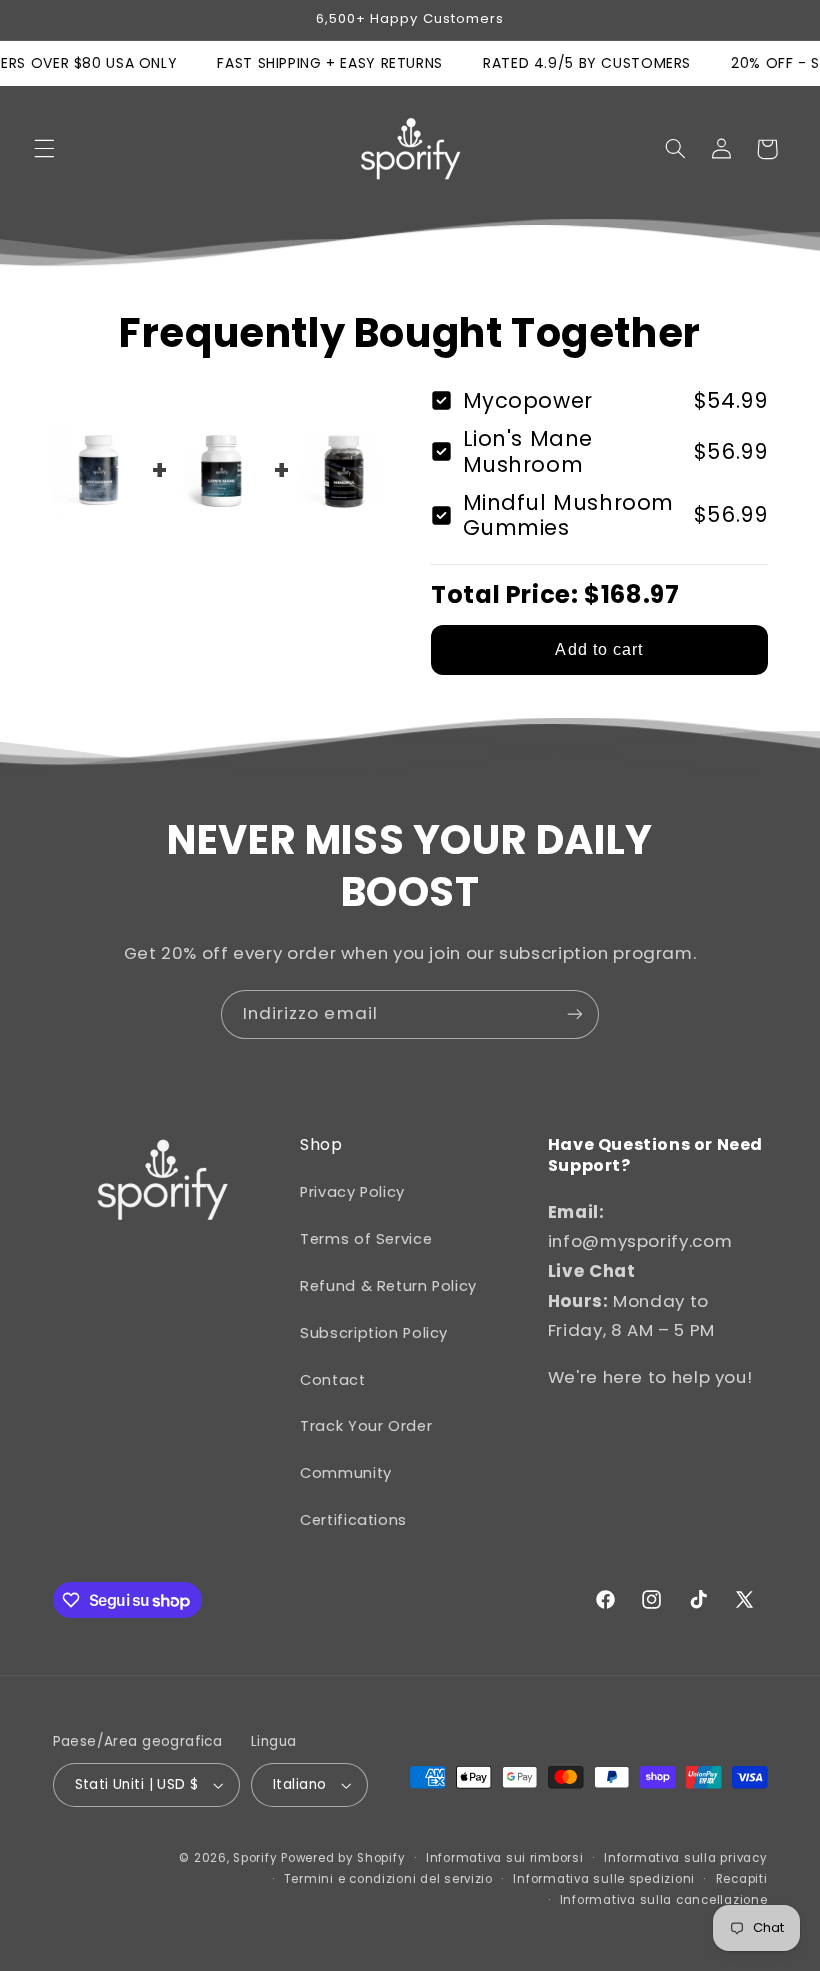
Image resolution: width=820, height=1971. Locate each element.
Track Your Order (366, 1426)
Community (346, 1473)
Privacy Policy (352, 1192)
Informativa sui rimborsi (505, 1858)
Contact (332, 1380)
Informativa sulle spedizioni (604, 1879)
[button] (44, 149)
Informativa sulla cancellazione (664, 1900)
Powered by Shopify (343, 1858)
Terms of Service (366, 1239)
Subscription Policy (374, 1333)
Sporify (255, 1858)
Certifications (353, 1520)
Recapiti (742, 1879)
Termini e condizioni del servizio (388, 1879)
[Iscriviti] (575, 1014)
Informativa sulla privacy (685, 1858)
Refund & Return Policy (388, 1286)
